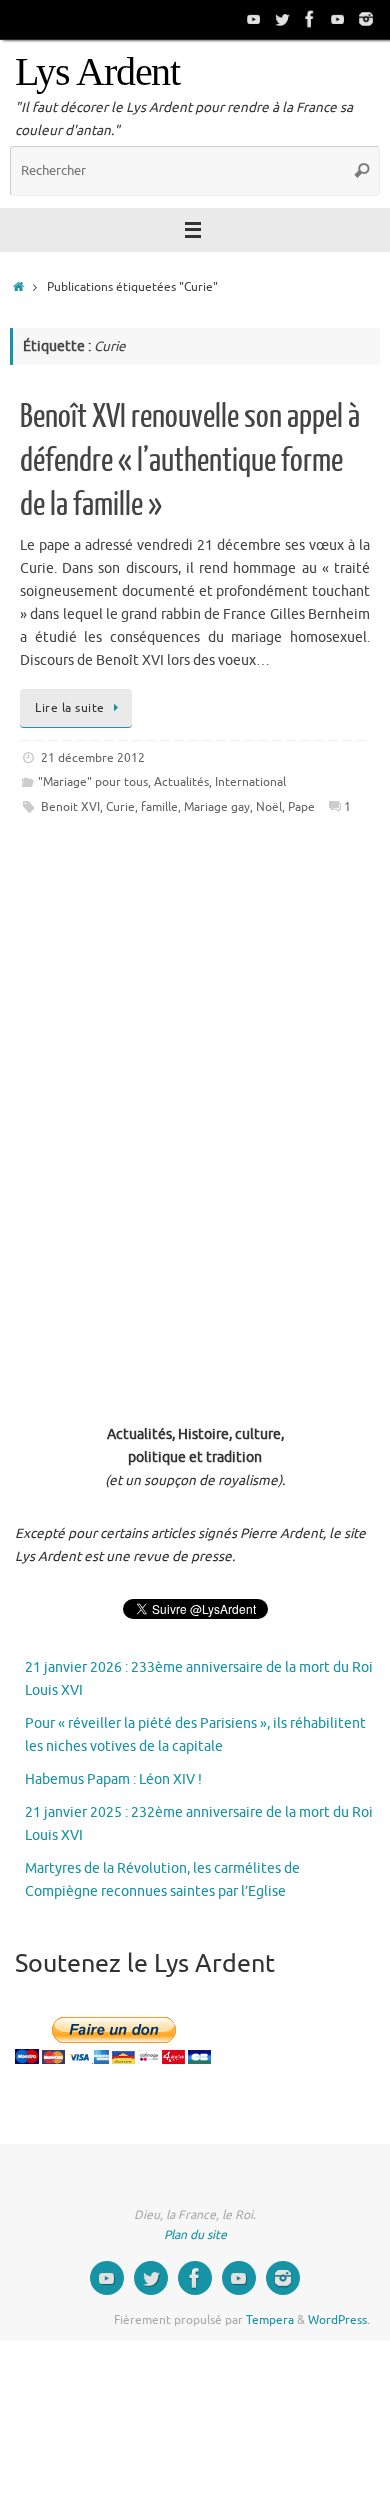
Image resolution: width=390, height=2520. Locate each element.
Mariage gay (217, 807)
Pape (301, 807)
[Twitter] (282, 19)
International (250, 782)
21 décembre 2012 (93, 758)
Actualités (181, 782)
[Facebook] (310, 19)
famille (159, 807)
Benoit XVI (70, 807)
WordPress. (339, 2320)
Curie (120, 807)
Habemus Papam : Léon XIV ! (113, 1779)
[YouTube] (254, 19)
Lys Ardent (97, 72)
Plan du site (195, 2235)
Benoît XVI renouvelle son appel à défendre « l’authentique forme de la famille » (190, 461)
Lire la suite (70, 708)
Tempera (270, 2320)
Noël (269, 807)
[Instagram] (366, 19)
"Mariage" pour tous (93, 782)
